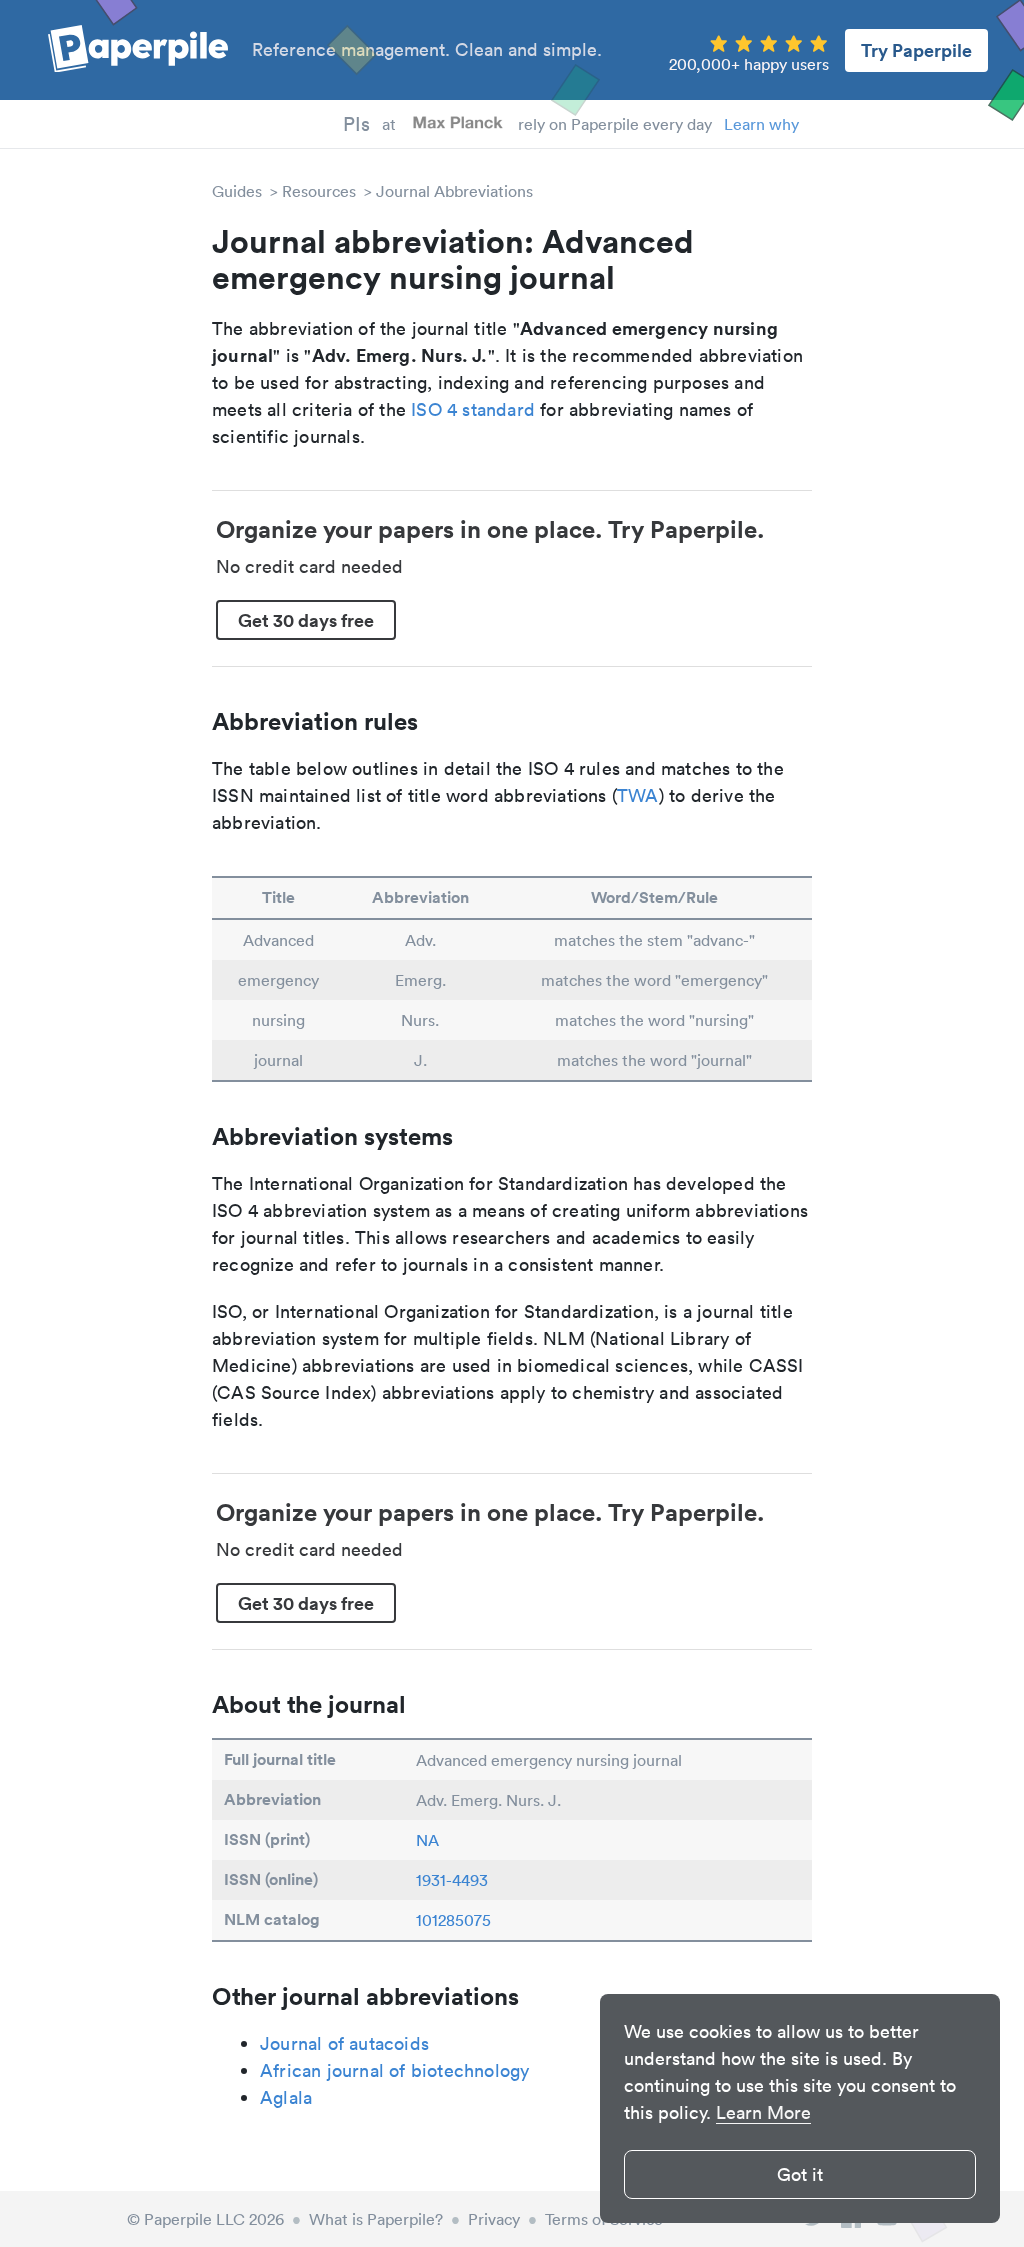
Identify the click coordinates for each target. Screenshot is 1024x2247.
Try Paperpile (916, 50)
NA (427, 1840)
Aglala (286, 2097)
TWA (638, 795)
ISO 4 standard (473, 409)
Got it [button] (800, 2174)
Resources (319, 191)
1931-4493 (452, 1880)
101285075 (453, 1920)
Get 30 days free (306, 620)
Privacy (494, 2219)
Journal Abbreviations (454, 191)
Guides (237, 191)
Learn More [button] (763, 2112)
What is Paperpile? (376, 2219)
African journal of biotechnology (394, 2070)
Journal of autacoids (344, 2043)
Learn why (761, 124)
